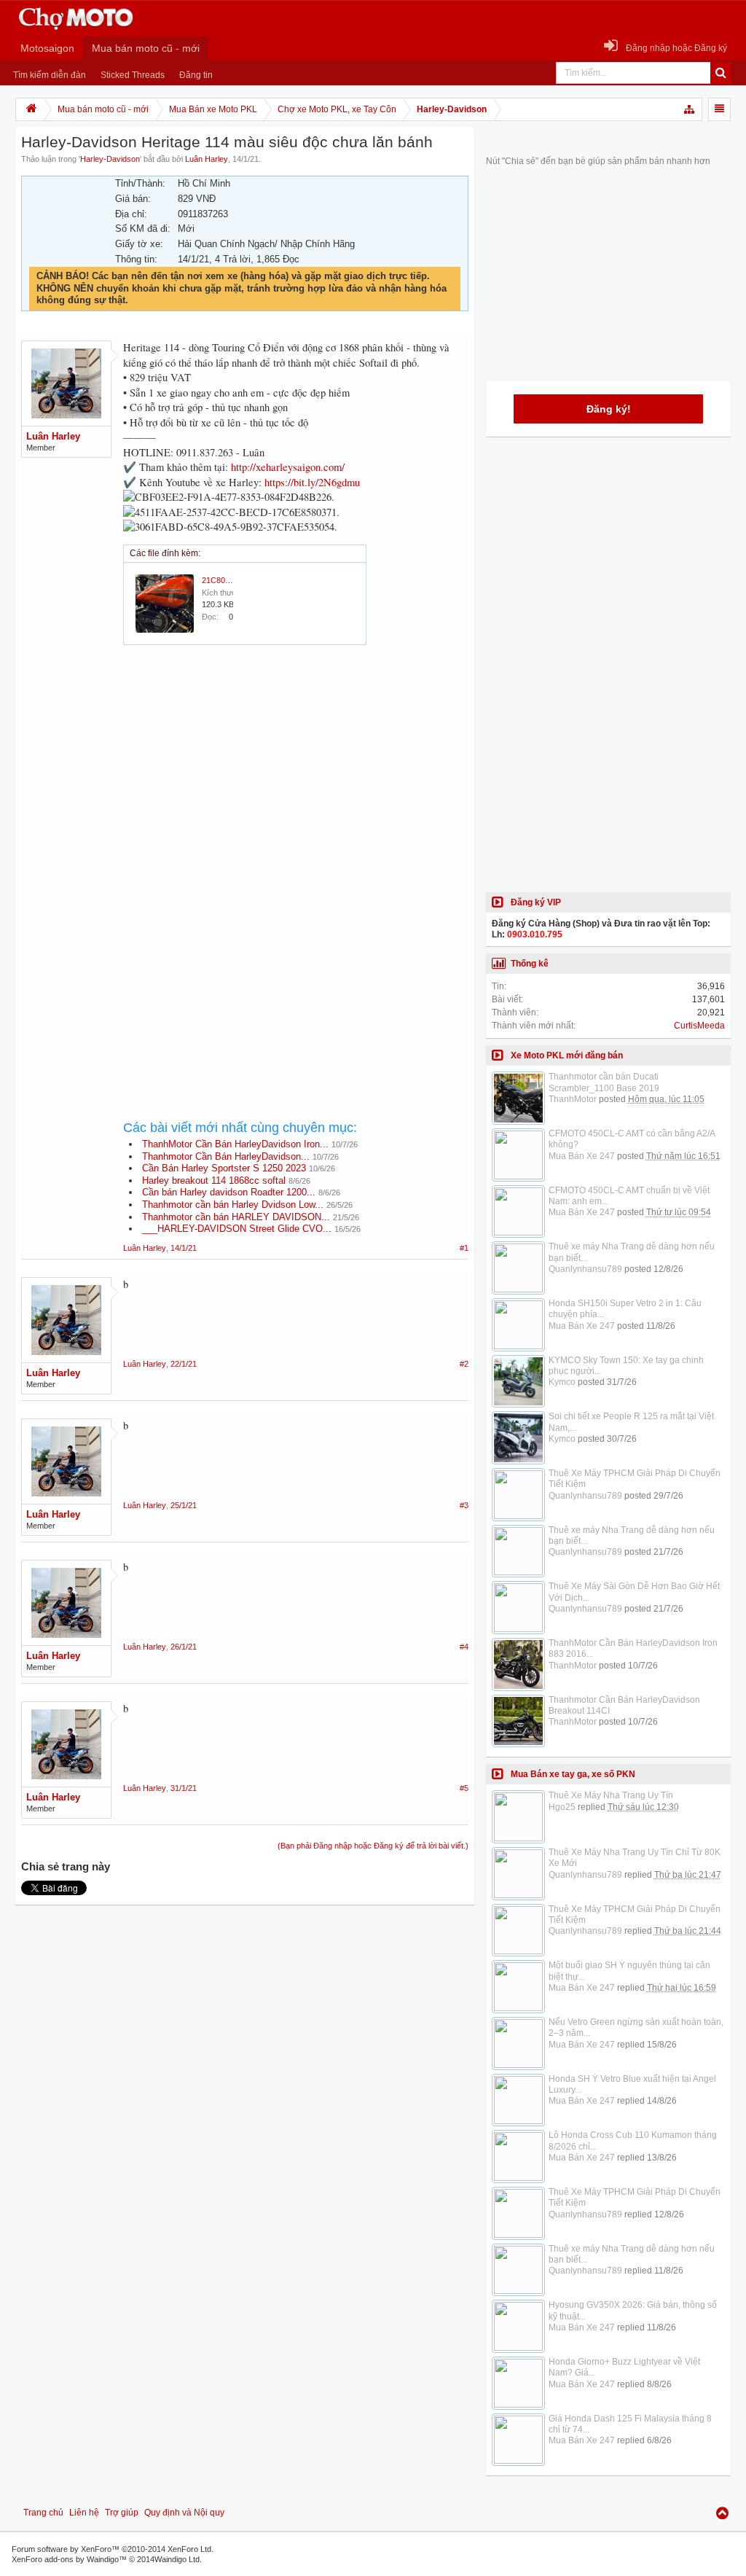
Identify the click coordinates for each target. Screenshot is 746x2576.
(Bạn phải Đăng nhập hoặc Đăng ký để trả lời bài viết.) (373, 1846)
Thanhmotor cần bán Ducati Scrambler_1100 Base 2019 (604, 1082)
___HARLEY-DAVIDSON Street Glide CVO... (237, 1229)
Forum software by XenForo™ (113, 2549)
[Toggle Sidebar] (719, 109)
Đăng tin (196, 75)
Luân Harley (207, 159)
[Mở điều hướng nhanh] (690, 109)
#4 (464, 1647)
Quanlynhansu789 (585, 1269)
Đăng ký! (609, 409)
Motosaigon (47, 48)
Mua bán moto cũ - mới (146, 48)
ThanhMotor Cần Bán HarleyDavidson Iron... (235, 1144)
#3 (464, 1505)
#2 (464, 1364)
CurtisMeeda (699, 1026)
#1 (464, 1248)
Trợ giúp (122, 2513)
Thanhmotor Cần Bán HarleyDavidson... (226, 1156)
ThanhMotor (573, 1099)
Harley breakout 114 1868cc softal (214, 1180)
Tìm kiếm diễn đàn (50, 75)
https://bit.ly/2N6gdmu (312, 482)
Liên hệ (84, 2513)
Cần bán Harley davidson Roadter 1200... (229, 1192)
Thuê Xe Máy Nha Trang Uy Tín (611, 1795)
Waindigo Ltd (177, 2559)
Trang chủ (43, 2513)
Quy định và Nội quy (184, 2513)
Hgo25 (562, 1807)
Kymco (562, 1382)
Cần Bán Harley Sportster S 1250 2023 (224, 1168)
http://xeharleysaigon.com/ (288, 467)
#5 (464, 1788)
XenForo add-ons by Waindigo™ (69, 2559)
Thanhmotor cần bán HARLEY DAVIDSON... (236, 1217)
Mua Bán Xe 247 (582, 1156)
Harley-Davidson (110, 159)
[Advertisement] (296, 784)
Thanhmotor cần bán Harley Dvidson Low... (233, 1205)
